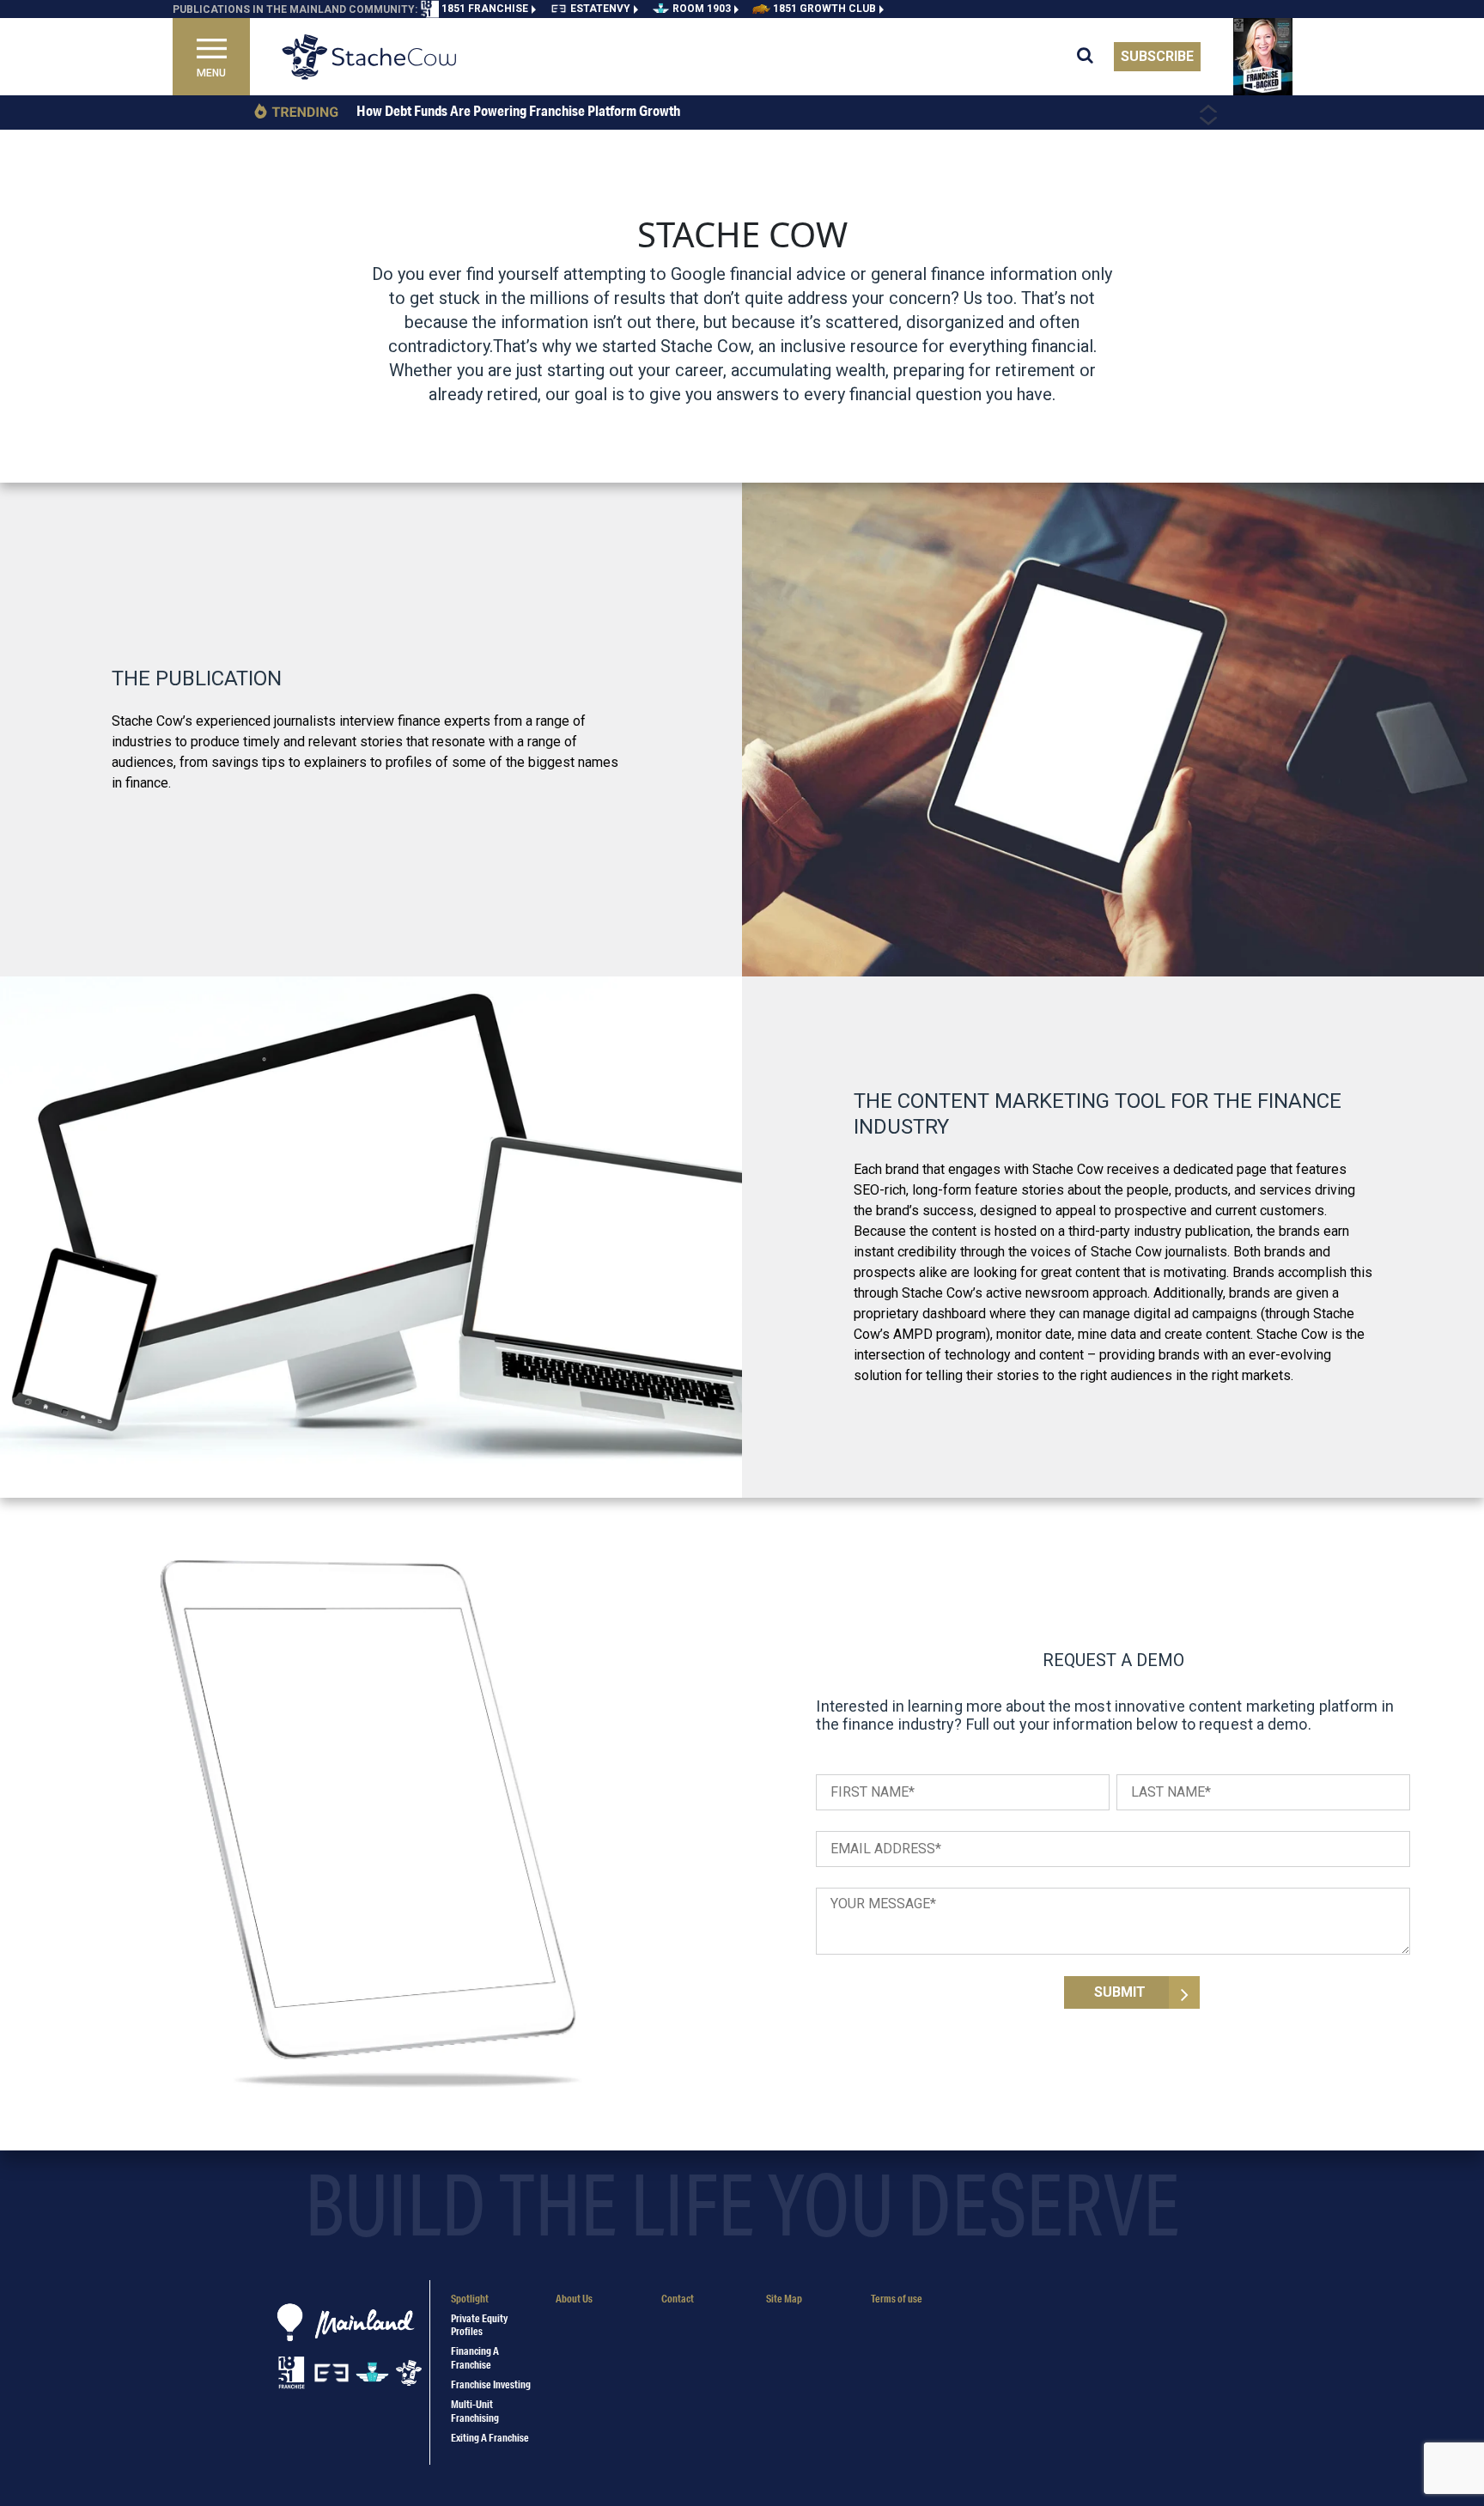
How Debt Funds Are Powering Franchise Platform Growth (518, 111)
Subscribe (1157, 56)
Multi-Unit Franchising (475, 2411)
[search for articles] (1095, 57)
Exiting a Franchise (490, 2438)
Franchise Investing (491, 2384)
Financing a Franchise (475, 2357)
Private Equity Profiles (479, 2325)
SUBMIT (1120, 1992)
